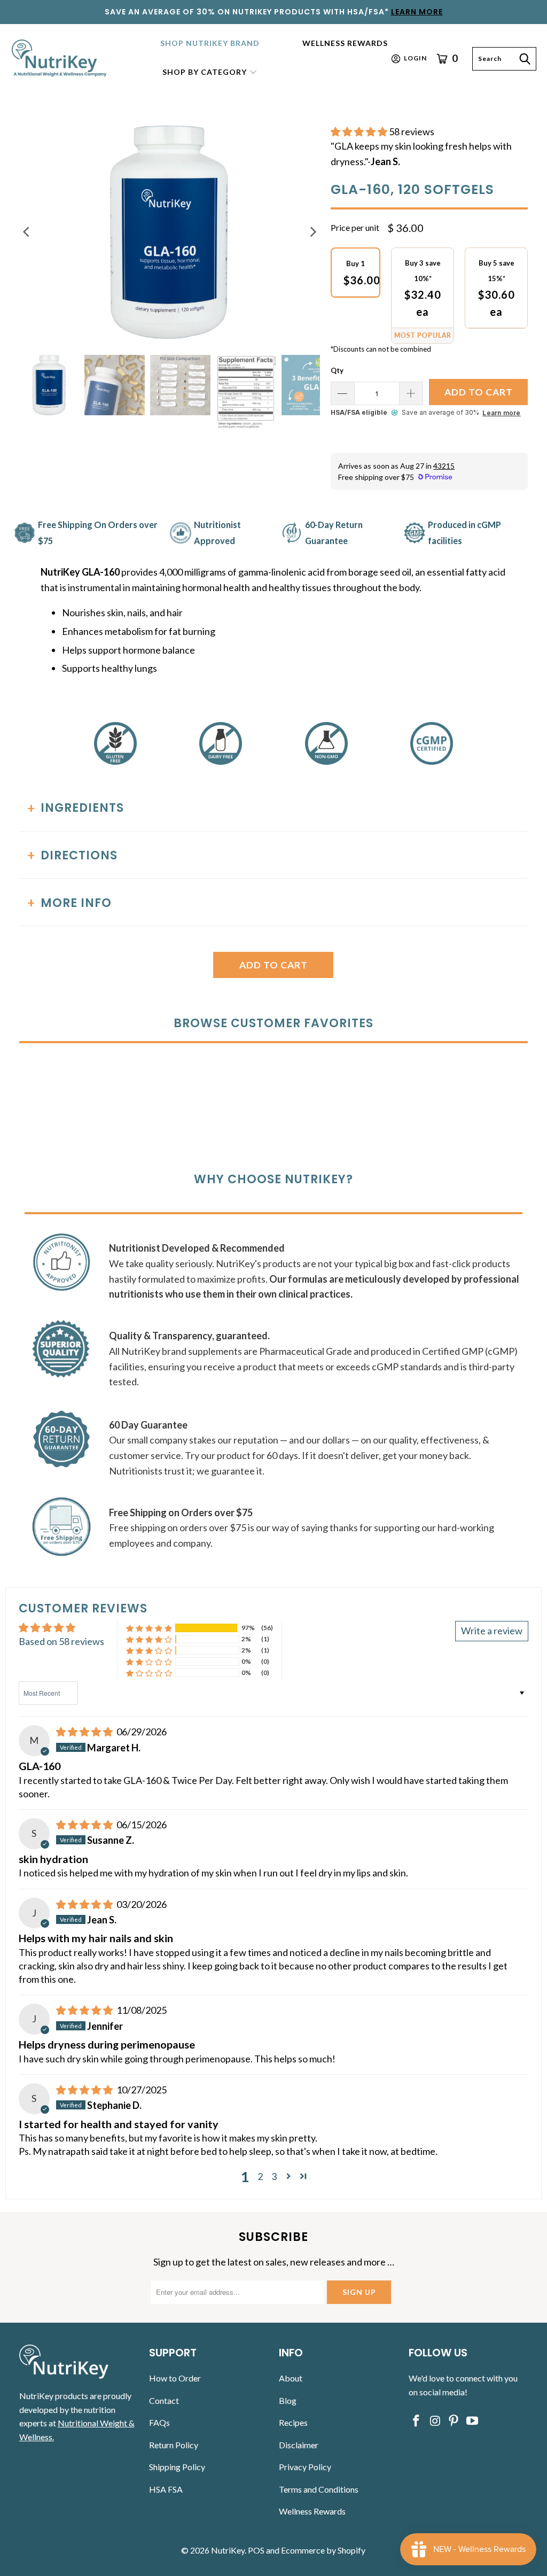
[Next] (312, 232)
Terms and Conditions (319, 2489)
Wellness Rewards (312, 2511)
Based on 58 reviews (61, 1641)
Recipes (293, 2422)
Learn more (501, 413)
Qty (337, 370)
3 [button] (274, 2176)
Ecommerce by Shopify (323, 2550)
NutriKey (228, 2550)
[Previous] (27, 232)
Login (415, 58)
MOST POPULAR (423, 335)
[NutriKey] (60, 59)
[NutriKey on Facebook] (417, 2421)
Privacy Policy (305, 2467)
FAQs (159, 2422)
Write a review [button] (492, 1631)
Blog (288, 2400)
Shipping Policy (177, 2467)
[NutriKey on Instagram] (435, 2421)
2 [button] (260, 2176)
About (291, 2378)
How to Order (175, 2378)
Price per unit (355, 227)
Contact (164, 2400)
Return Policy (174, 2445)
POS (256, 2550)
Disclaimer (299, 2445)
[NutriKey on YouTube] (472, 2421)
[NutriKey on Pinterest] (454, 2421)
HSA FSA (166, 2489)
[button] (210, 73)
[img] (84, 1732)
